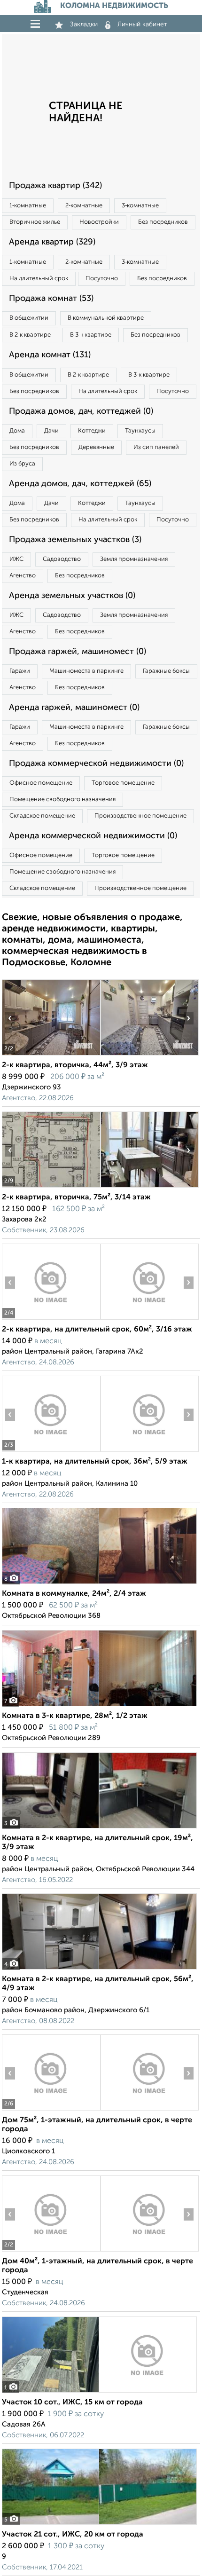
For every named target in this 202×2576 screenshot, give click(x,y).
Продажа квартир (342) (55, 186)
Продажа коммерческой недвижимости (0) (96, 764)
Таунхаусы (140, 431)
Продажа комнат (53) (51, 299)
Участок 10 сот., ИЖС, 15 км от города (72, 2403)
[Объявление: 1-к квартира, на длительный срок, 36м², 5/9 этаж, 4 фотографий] (51, 1452)
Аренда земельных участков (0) (72, 596)
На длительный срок (39, 279)
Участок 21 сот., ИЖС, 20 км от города (73, 2535)
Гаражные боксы (166, 671)
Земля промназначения (134, 559)
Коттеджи (92, 431)
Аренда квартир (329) (52, 242)
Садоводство (62, 559)
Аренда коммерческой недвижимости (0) (93, 836)
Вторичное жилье (35, 222)
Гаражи (20, 671)
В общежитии (29, 318)
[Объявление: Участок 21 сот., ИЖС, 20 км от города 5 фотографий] (99, 2525)
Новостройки (99, 222)
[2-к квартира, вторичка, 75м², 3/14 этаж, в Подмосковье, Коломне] (51, 1187)
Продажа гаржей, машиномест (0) (78, 652)
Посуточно (102, 279)
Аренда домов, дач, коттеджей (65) (80, 484)
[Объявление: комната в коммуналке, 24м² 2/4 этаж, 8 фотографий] (99, 1584)
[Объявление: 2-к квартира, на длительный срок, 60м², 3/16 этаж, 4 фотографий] (51, 1320)
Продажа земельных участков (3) (75, 540)
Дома (17, 431)
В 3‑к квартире (91, 335)
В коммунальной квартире (106, 318)
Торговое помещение (123, 783)
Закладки (84, 24)
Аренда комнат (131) (50, 355)
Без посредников (163, 222)
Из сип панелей (156, 447)
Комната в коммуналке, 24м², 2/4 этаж (74, 1594)
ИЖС (16, 559)
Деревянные (96, 447)
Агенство (23, 576)
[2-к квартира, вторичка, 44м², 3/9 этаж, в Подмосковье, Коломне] (51, 1055)
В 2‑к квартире (30, 335)
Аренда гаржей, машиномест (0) (74, 708)
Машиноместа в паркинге (86, 671)
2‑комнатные (84, 206)
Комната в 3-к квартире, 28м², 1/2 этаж (75, 1716)
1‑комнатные (28, 206)
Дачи (51, 431)
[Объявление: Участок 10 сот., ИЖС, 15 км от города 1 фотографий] (99, 2392)
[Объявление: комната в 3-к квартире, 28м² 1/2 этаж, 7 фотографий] (99, 1706)
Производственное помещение (140, 816)
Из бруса (22, 464)
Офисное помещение (41, 783)
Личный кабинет (142, 24)
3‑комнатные (140, 206)
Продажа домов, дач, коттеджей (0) (81, 411)
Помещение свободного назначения (62, 800)
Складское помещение (42, 816)
